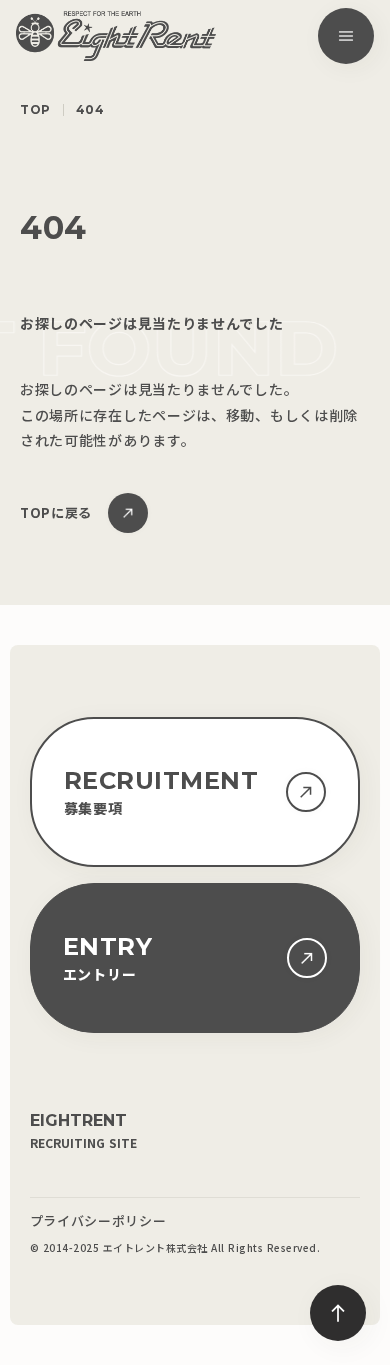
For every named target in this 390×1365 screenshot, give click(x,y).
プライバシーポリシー (98, 1220)
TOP (35, 110)
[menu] (346, 36)
